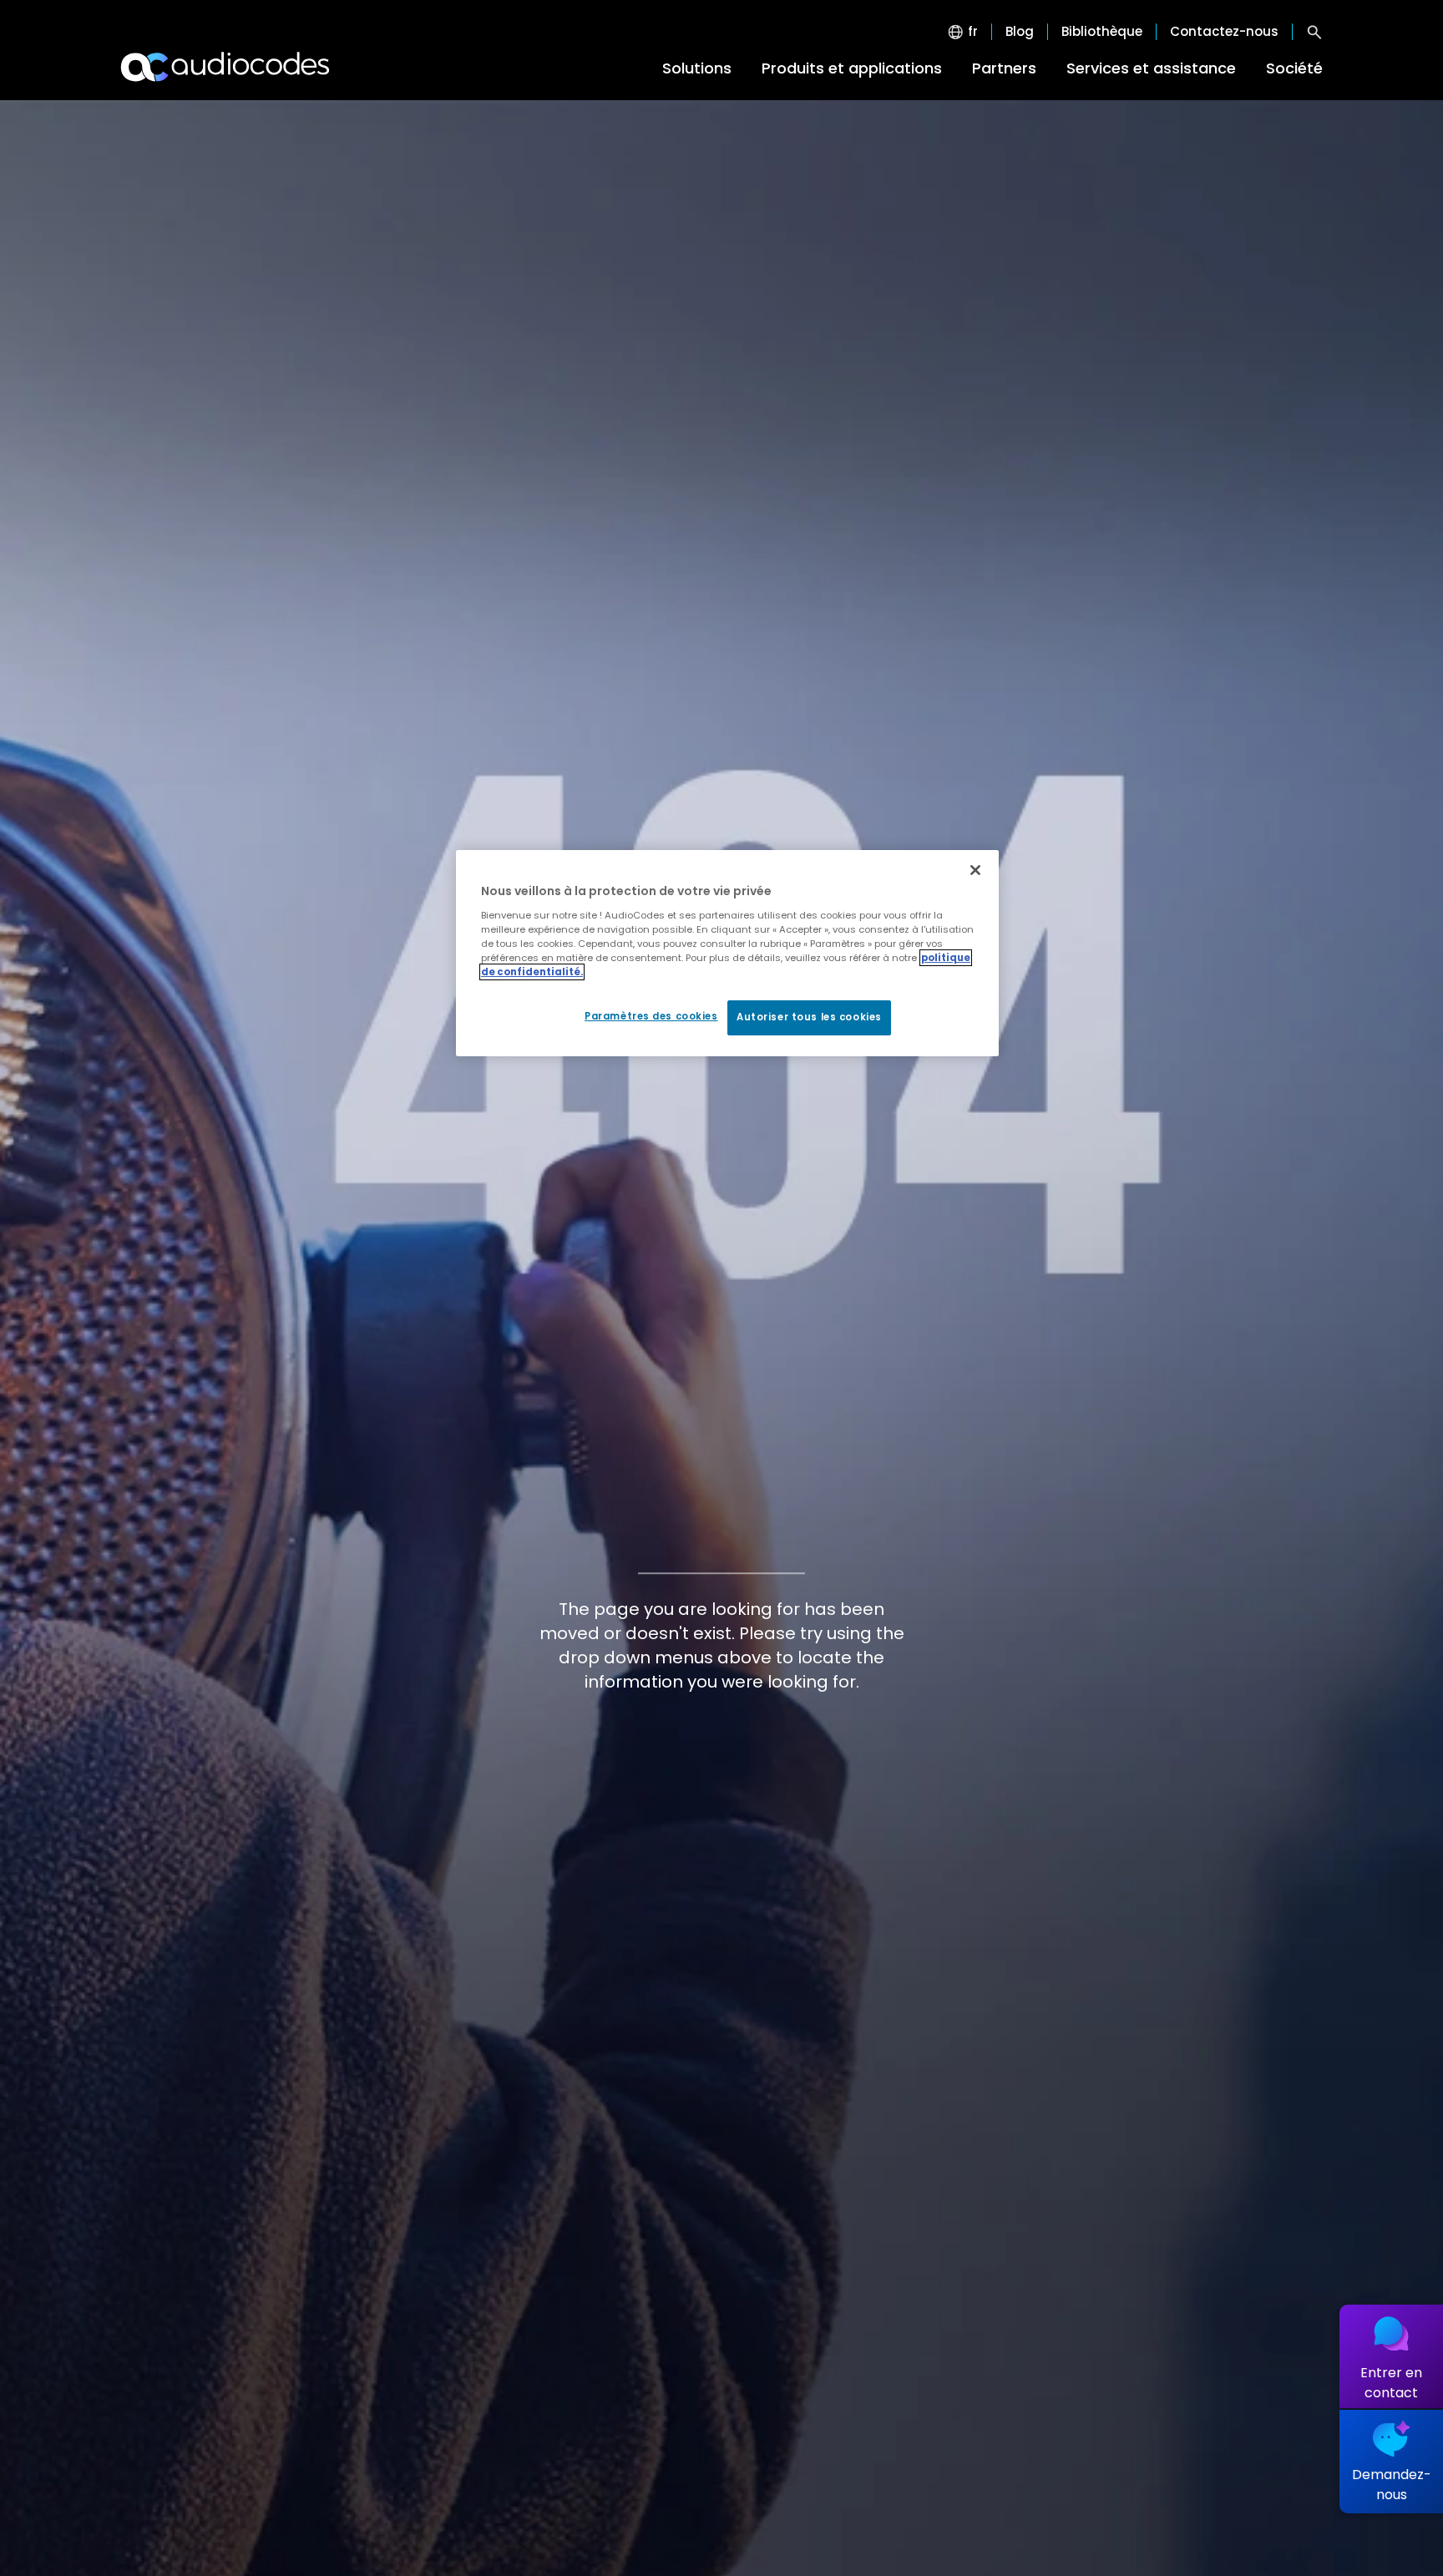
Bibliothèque (1102, 32)
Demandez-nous (1392, 2485)
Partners (1004, 68)
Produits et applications (852, 68)
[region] (727, 953)
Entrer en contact (1391, 2383)
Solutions (697, 68)
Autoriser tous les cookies (809, 1017)
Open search (1314, 32)
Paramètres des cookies (651, 1016)
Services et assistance (1151, 68)
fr (973, 32)
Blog (1020, 32)
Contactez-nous (1224, 32)
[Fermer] (975, 870)
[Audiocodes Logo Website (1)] (226, 67)
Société (1294, 68)
